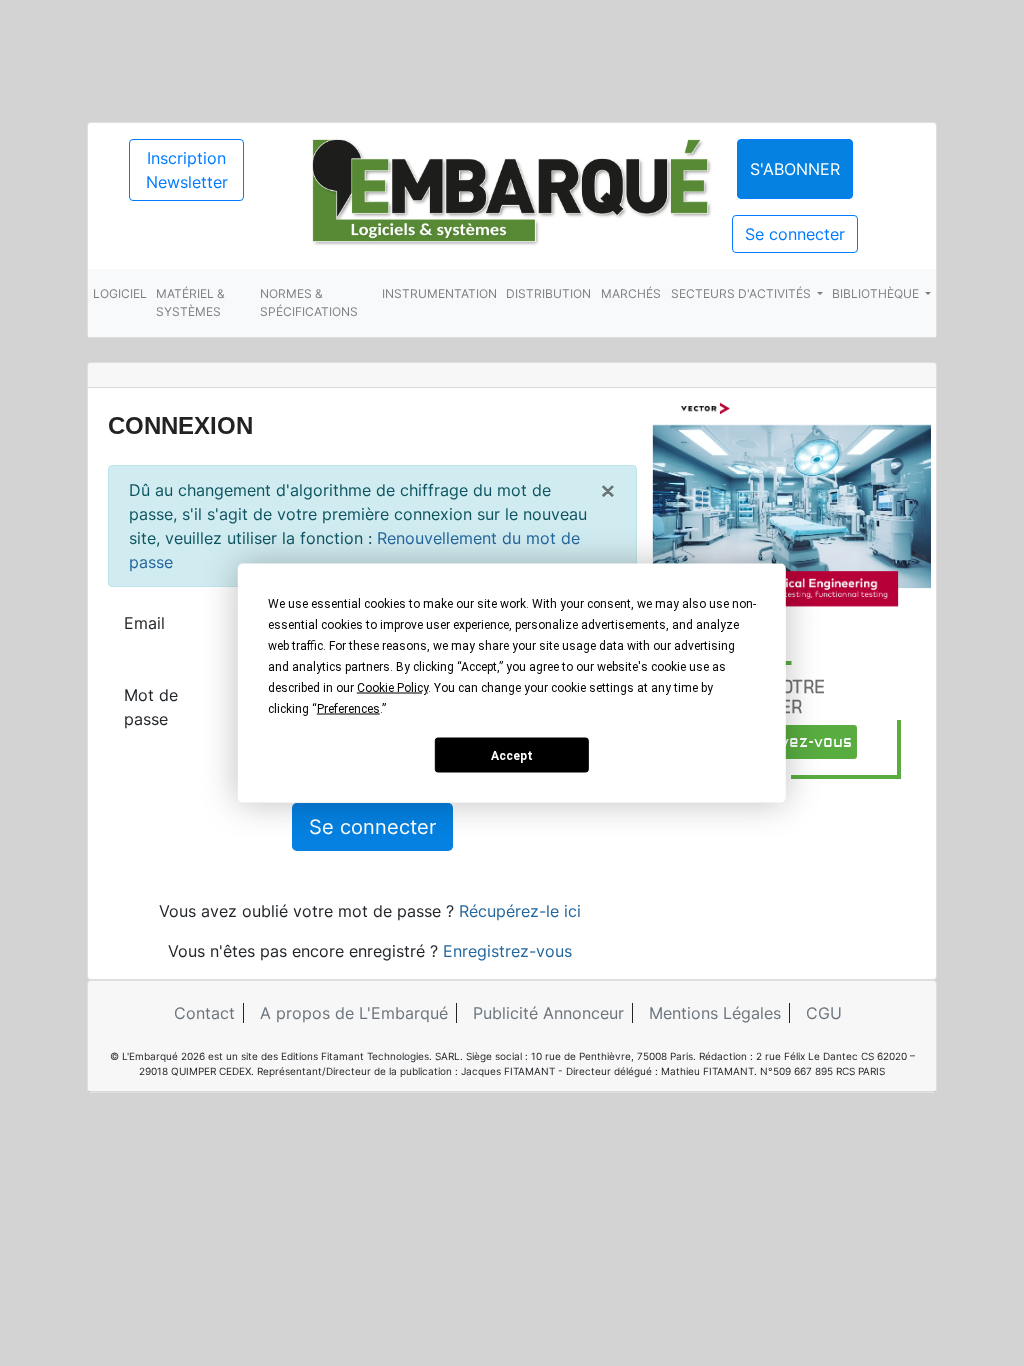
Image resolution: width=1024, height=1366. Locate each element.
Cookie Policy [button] (392, 688)
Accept (512, 755)
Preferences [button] (348, 709)
